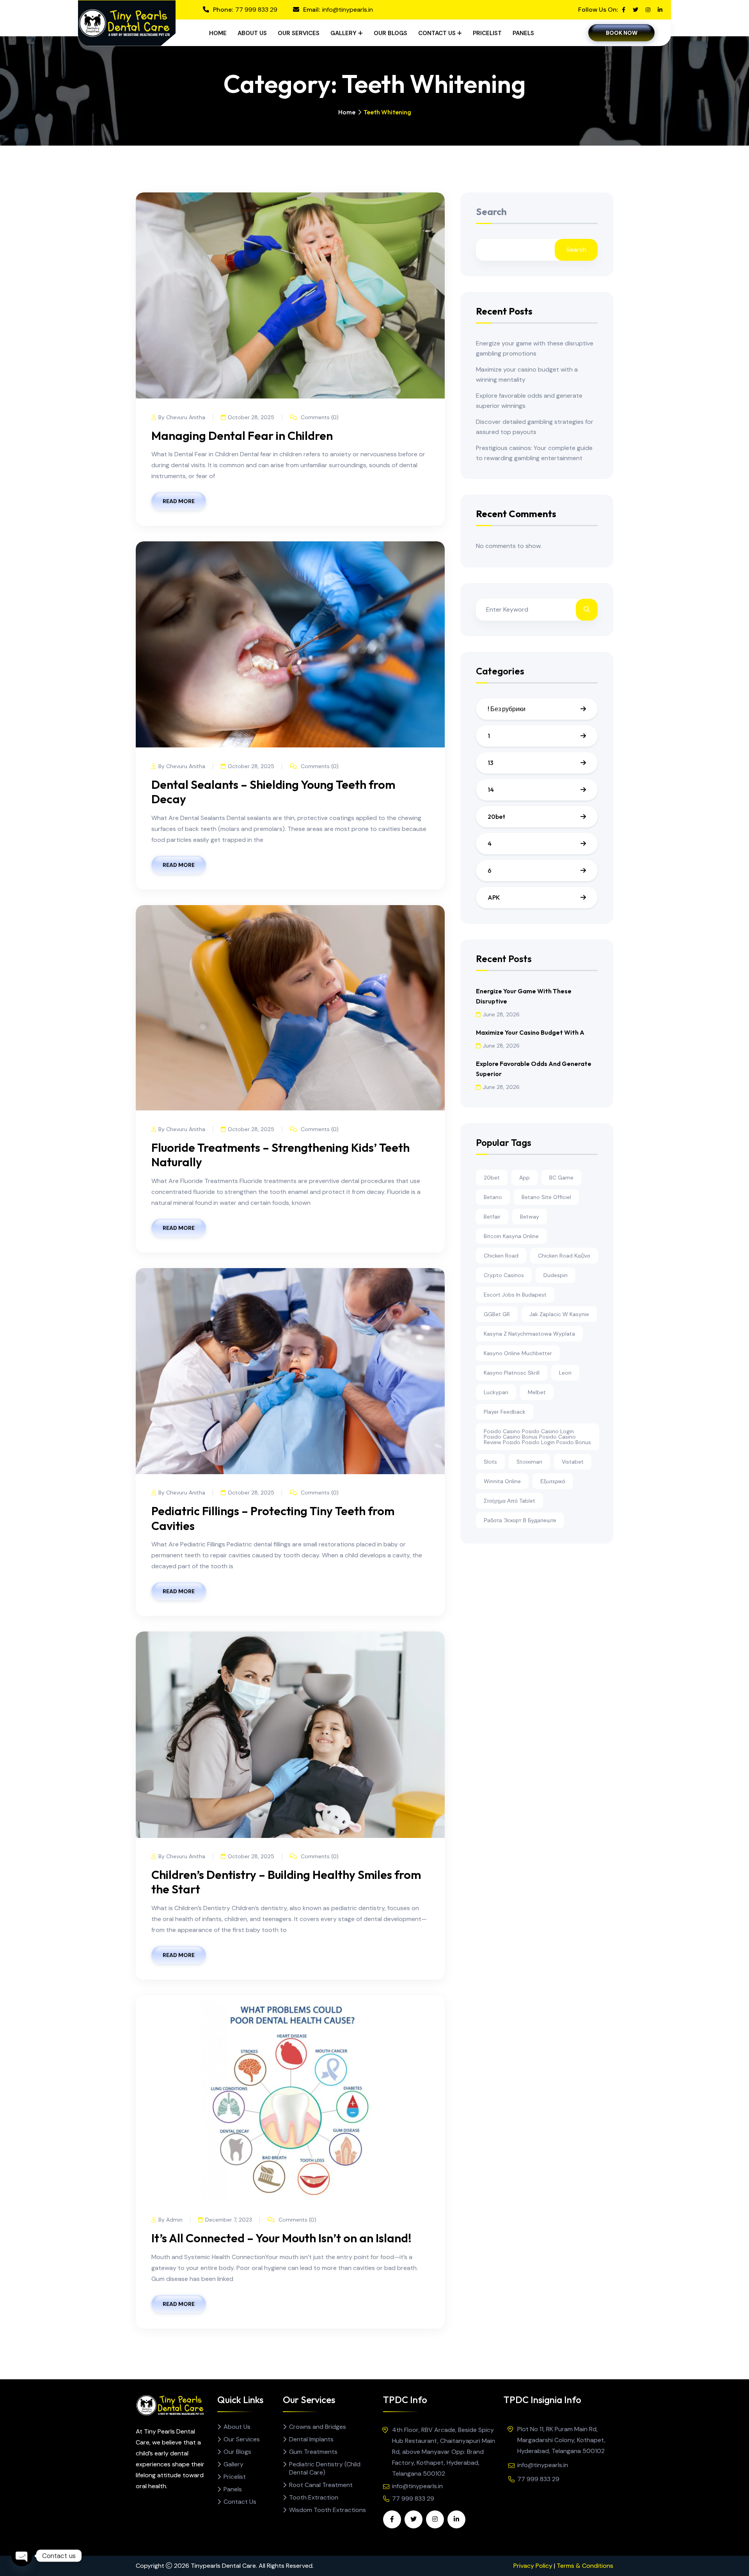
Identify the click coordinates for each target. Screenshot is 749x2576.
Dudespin (556, 1275)
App (524, 1178)
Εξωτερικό (553, 1481)
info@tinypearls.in (348, 10)
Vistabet (573, 1462)
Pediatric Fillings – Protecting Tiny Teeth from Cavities (273, 1518)
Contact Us (437, 33)
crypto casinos (504, 1275)
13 (491, 763)
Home (218, 33)
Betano (493, 1197)
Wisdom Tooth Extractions (327, 2510)
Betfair (492, 1217)
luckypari (496, 1392)
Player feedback (505, 1412)
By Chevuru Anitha (182, 417)
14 (491, 790)
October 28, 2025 (251, 417)
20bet (496, 817)
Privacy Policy (533, 2566)
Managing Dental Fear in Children (242, 436)
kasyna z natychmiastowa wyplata (529, 1334)
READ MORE (179, 501)
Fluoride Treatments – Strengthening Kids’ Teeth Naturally (280, 1155)
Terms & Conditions (585, 2566)
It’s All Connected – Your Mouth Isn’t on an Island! (281, 2238)
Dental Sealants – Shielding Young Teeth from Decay (273, 792)
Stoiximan (529, 1462)
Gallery (343, 33)
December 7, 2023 (229, 2220)
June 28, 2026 (501, 1014)
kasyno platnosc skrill (512, 1373)
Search (491, 212)
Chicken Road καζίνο (564, 1256)
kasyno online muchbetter (518, 1353)
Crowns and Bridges (318, 2427)
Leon (565, 1373)
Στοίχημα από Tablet (509, 1501)
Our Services (299, 33)
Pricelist (487, 33)
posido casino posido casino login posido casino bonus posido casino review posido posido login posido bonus (537, 1437)
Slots (490, 1462)
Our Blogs (390, 33)
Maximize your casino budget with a (530, 1032)
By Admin (170, 2220)
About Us (252, 33)
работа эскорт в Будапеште (520, 1520)
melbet (537, 1392)
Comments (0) (319, 417)
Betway (530, 1217)
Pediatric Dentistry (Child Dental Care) (325, 2468)
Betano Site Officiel (546, 1197)
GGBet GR (497, 1314)
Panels (523, 33)
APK (494, 897)
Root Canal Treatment (321, 2485)
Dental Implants (311, 2439)
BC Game (561, 1178)
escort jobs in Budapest (515, 1295)
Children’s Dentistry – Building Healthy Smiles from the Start (286, 1882)
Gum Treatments (313, 2452)
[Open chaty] (22, 2556)
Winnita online (502, 1481)
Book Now (622, 33)
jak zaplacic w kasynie (559, 1314)
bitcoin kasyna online (511, 1236)
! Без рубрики (507, 709)
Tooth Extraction (314, 2497)
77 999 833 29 (256, 10)
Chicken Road (501, 1256)
